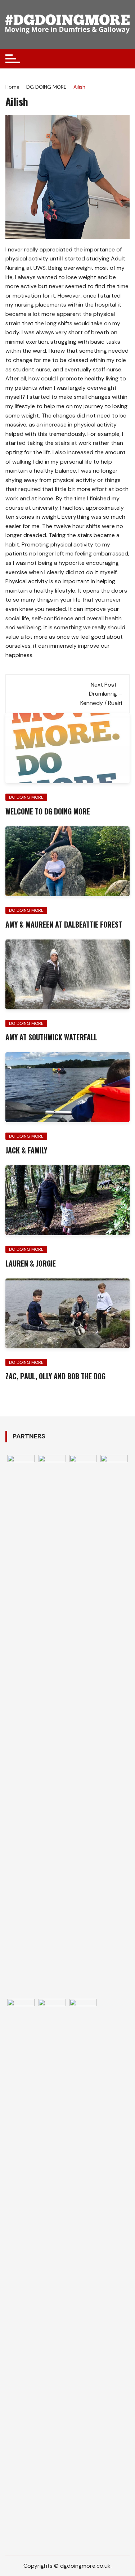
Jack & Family (26, 1150)
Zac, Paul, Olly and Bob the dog (55, 1376)
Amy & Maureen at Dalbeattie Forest (64, 924)
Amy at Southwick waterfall (51, 1037)
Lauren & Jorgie (31, 1263)
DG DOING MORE (26, 797)
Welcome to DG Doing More (48, 811)
